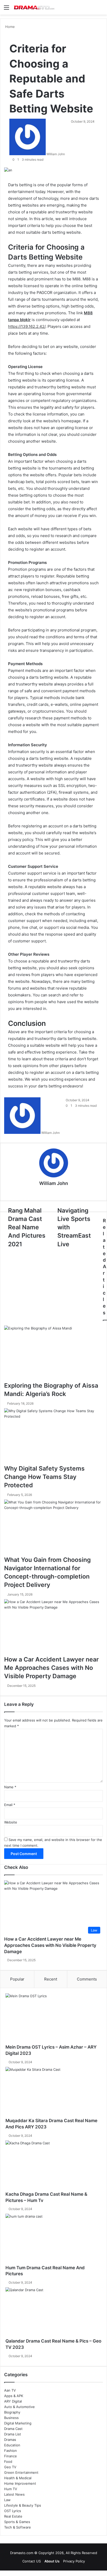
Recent (51, 1979)
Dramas (10, 2440)
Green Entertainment (21, 2472)
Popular (17, 1979)
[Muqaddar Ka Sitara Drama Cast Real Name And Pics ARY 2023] (53, 2092)
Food (8, 2461)
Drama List (13, 2434)
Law (7, 2500)
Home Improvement (20, 2483)
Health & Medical (18, 2478)
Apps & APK (14, 2396)
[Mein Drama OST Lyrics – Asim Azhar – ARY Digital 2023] (53, 2019)
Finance (11, 2456)
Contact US (32, 2561)
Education (12, 2445)
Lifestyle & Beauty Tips (23, 2505)
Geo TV (10, 2467)
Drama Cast (13, 2429)
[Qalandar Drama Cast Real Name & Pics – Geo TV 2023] (53, 2313)
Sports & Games (17, 2522)
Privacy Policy (74, 2561)
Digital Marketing (18, 2423)
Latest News (14, 2494)
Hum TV (11, 2489)
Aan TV (10, 2390)
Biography (12, 2412)
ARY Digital (13, 2401)
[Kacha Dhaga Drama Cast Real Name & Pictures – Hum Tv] (53, 2166)
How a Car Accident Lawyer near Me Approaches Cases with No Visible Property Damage (50, 1945)
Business (11, 2418)
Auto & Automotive (19, 2407)
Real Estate (13, 2516)
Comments (87, 1979)
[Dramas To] (34, 7)
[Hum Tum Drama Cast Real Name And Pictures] (53, 2239)
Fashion (11, 2451)
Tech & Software (18, 2527)
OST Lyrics (13, 2511)
